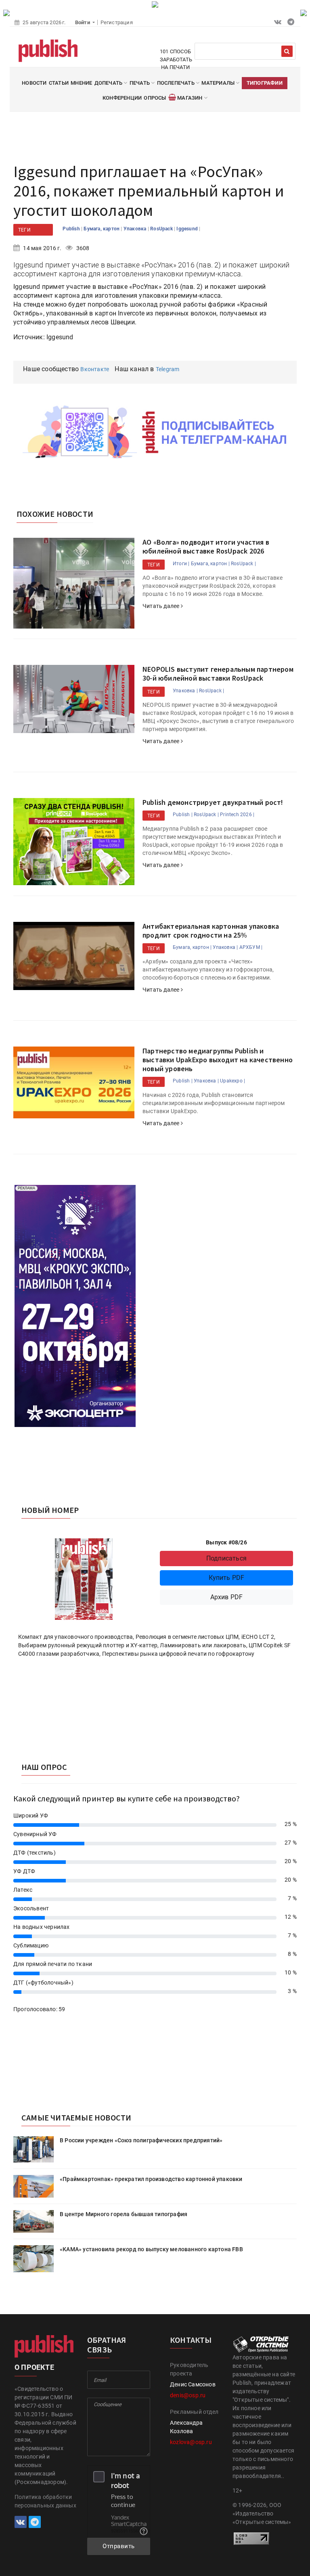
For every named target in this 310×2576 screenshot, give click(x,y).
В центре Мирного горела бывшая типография (124, 2214)
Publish (72, 229)
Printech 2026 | (237, 815)
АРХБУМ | (251, 947)
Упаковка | (185, 691)
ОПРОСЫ (155, 98)
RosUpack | (243, 564)
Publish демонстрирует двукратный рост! (213, 802)
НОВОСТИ (34, 83)
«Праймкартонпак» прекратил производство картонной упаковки (151, 2179)
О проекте (34, 2367)
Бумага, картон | (210, 564)
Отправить (119, 2546)
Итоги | (181, 564)
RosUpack (162, 229)
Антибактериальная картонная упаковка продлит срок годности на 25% (211, 931)
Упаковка (136, 229)
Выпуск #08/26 (226, 1542)
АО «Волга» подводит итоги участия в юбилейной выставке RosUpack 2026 (206, 546)
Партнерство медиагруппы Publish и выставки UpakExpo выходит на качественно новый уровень (218, 1059)
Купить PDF (227, 1578)
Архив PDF (227, 1597)
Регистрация (117, 22)
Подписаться (226, 1558)
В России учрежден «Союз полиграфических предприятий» (141, 2140)
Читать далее (162, 606)
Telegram (168, 369)
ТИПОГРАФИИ (265, 83)
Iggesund (188, 229)
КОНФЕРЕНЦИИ (122, 98)
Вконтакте (95, 369)
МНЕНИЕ (81, 83)
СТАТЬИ (59, 83)
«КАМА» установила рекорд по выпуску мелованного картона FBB (151, 2249)
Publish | (183, 815)
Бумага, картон (102, 229)
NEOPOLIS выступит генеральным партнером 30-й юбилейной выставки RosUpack (218, 674)
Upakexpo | (232, 1081)
